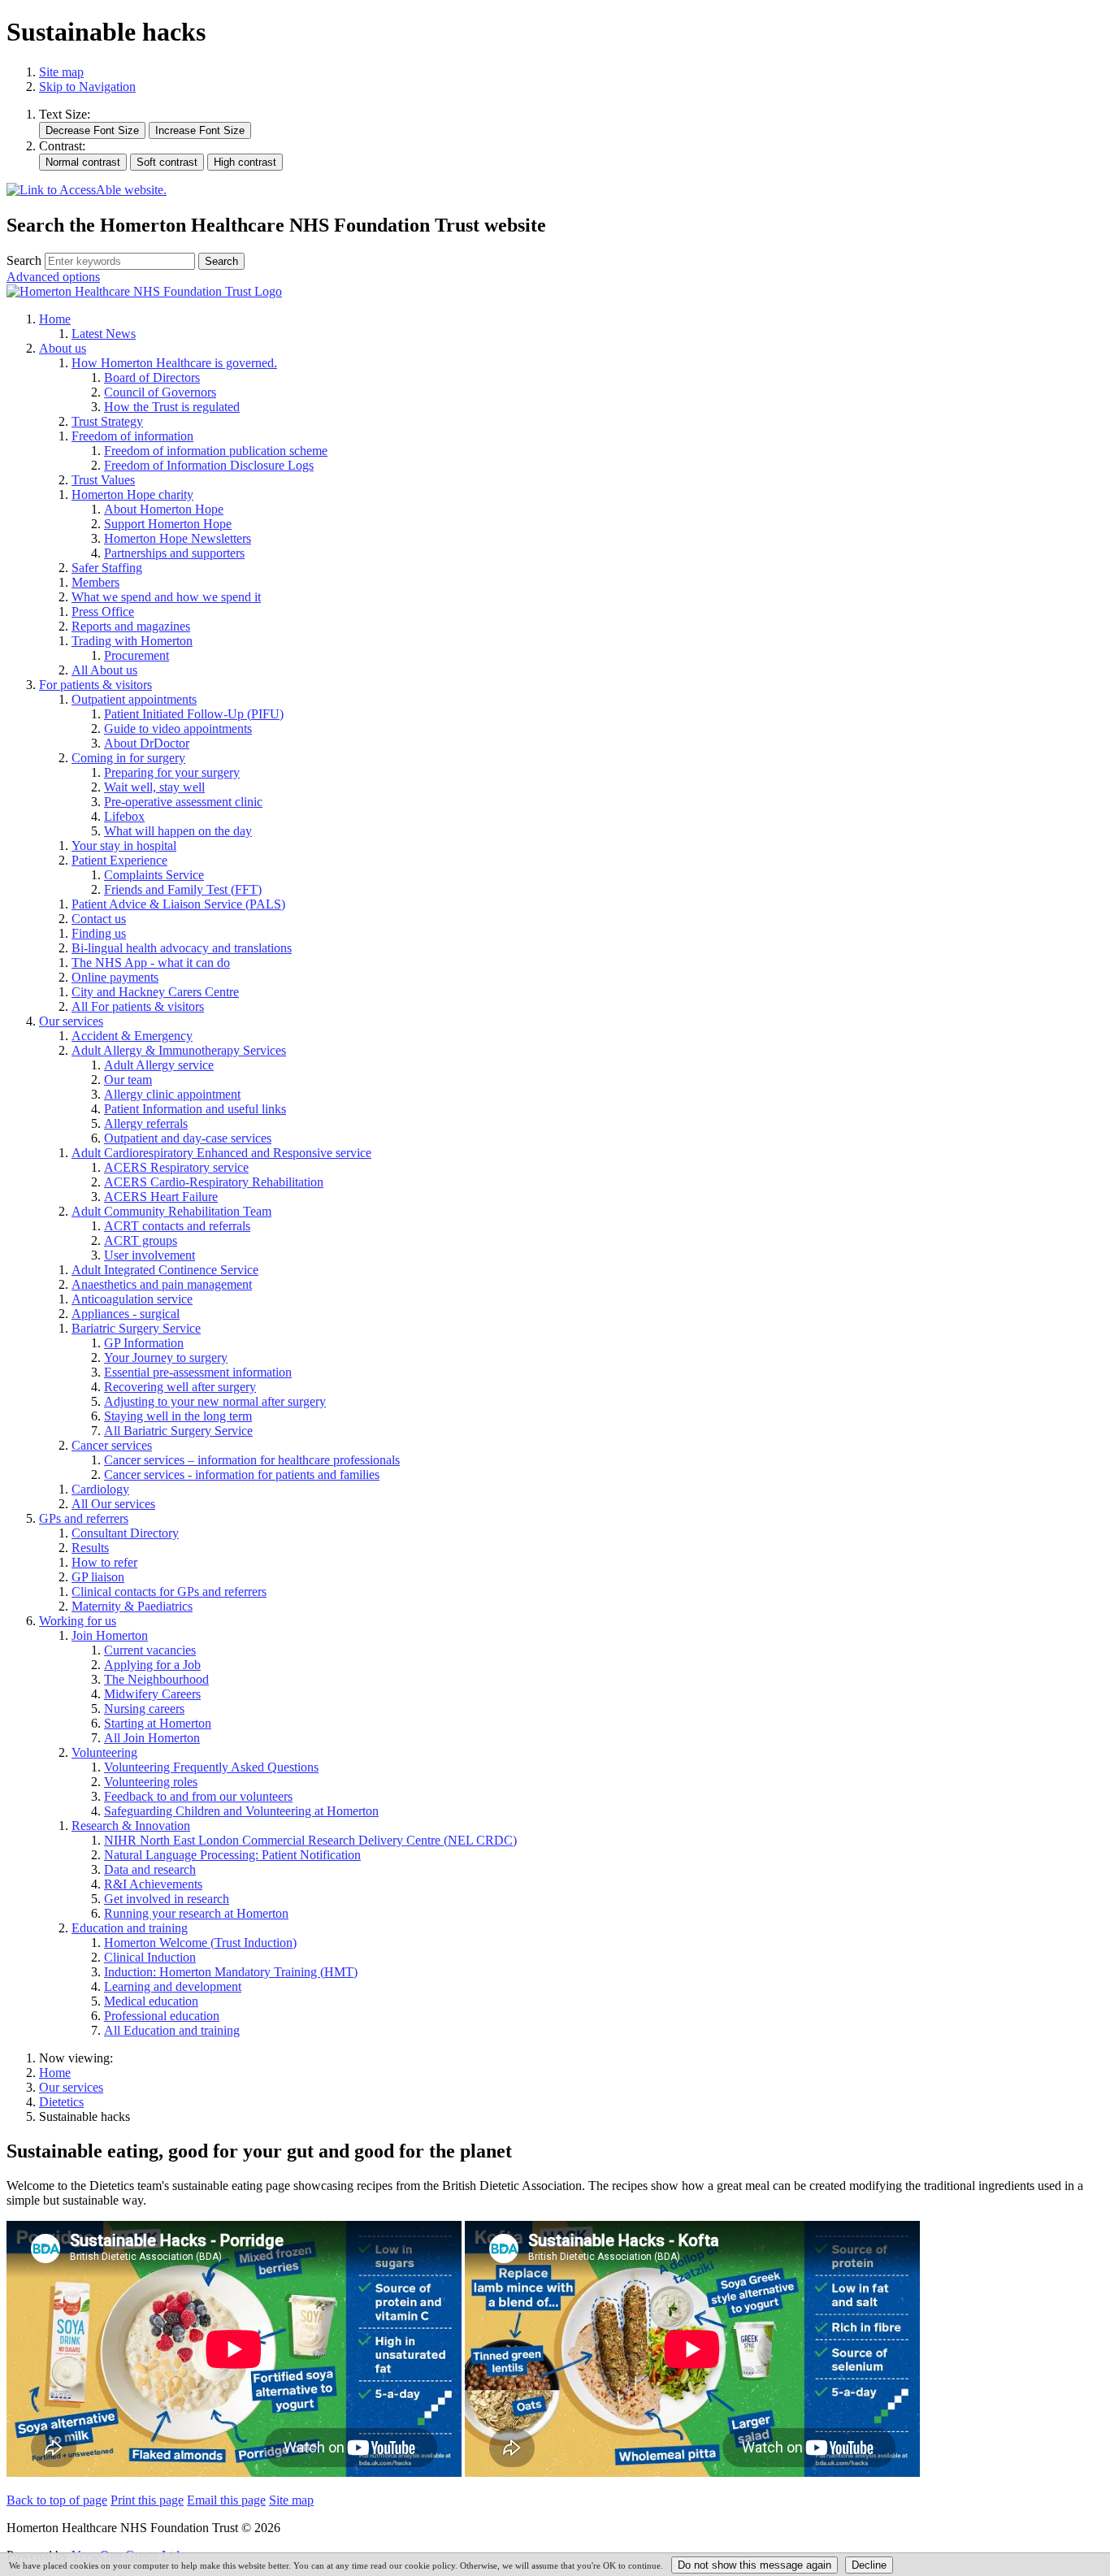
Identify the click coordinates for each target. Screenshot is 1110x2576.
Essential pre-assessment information (198, 1372)
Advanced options (53, 277)
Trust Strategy (107, 421)
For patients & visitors (95, 685)
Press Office (103, 611)
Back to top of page (57, 2500)
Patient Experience (119, 860)
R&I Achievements (153, 1884)
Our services (71, 1021)
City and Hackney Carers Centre (155, 992)
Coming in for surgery (128, 758)
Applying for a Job (152, 1665)
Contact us (99, 919)
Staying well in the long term (178, 1416)
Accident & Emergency (132, 1036)
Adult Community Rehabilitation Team (171, 1211)
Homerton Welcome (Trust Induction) (200, 1943)
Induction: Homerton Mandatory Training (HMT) (231, 1972)
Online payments (115, 977)
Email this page (226, 2500)
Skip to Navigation (87, 87)
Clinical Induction (150, 1957)
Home (55, 319)
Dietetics (61, 2102)
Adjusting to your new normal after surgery (215, 1401)
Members (95, 582)
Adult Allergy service (159, 1065)
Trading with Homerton (132, 641)
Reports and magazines (131, 626)
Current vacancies (150, 1650)
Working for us (78, 1621)
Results (90, 1548)
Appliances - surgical (126, 1314)
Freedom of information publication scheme (216, 451)
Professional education (162, 2016)
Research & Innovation (131, 1826)
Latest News (104, 334)
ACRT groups (141, 1240)
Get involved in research (167, 1899)
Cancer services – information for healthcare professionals (252, 1460)
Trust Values (103, 480)
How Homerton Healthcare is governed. (174, 363)
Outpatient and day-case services (188, 1138)
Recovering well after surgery (180, 1387)
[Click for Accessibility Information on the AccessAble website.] (87, 191)
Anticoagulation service (132, 1299)
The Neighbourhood (156, 1679)
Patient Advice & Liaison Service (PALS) (178, 904)
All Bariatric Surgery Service (178, 1431)
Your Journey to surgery (166, 1357)
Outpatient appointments (134, 699)
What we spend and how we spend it (166, 597)
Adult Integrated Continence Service (165, 1270)
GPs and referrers (84, 1518)
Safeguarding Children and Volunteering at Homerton (241, 1811)
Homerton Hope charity (132, 494)
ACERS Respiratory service (176, 1167)
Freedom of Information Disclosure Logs (209, 465)
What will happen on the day (178, 831)
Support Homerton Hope (168, 524)
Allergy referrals (146, 1123)
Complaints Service (154, 875)
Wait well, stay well (154, 787)
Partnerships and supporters (174, 553)
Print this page (147, 2500)
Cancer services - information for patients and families (242, 1474)
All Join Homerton (152, 1738)
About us (63, 348)
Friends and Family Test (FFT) (183, 889)
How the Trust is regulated (172, 407)
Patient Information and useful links (195, 1109)
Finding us (99, 933)
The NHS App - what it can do (151, 963)
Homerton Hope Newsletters (178, 538)
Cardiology (100, 1489)
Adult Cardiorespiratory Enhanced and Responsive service (221, 1153)
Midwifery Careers (152, 1694)
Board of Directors (152, 377)
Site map (61, 72)
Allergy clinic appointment (172, 1094)
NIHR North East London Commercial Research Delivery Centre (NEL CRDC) (310, 1840)
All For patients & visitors (138, 1006)
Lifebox (124, 816)
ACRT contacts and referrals (177, 1226)
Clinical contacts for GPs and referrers (169, 1592)
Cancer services (112, 1445)
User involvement (150, 1255)
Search (24, 260)
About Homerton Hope (164, 509)
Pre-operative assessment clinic (183, 802)
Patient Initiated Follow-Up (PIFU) (194, 714)
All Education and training (172, 2030)
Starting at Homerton (158, 1723)
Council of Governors (160, 392)
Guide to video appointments (178, 729)
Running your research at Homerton (196, 1913)
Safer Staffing (107, 568)
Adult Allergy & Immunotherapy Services (179, 1050)
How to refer (104, 1562)
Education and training (130, 1928)
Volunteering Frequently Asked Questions (211, 1767)
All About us (104, 670)
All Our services (113, 1504)
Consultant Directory (125, 1533)
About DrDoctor (147, 743)
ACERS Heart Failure (161, 1197)
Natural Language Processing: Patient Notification (232, 1855)
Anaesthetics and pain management (162, 1284)
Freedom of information (132, 436)
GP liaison (98, 1577)
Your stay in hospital (124, 846)
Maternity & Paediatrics (132, 1606)
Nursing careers (144, 1709)
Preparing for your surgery (172, 772)
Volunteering (104, 1752)
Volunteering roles (151, 1782)
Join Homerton (110, 1635)
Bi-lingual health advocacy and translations (182, 948)
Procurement (137, 655)
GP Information (144, 1343)
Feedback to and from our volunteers (198, 1796)
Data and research (150, 1869)
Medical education (151, 2001)
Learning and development (173, 1986)
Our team (128, 1080)
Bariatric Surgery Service (136, 1328)
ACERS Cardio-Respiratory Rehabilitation (214, 1182)
